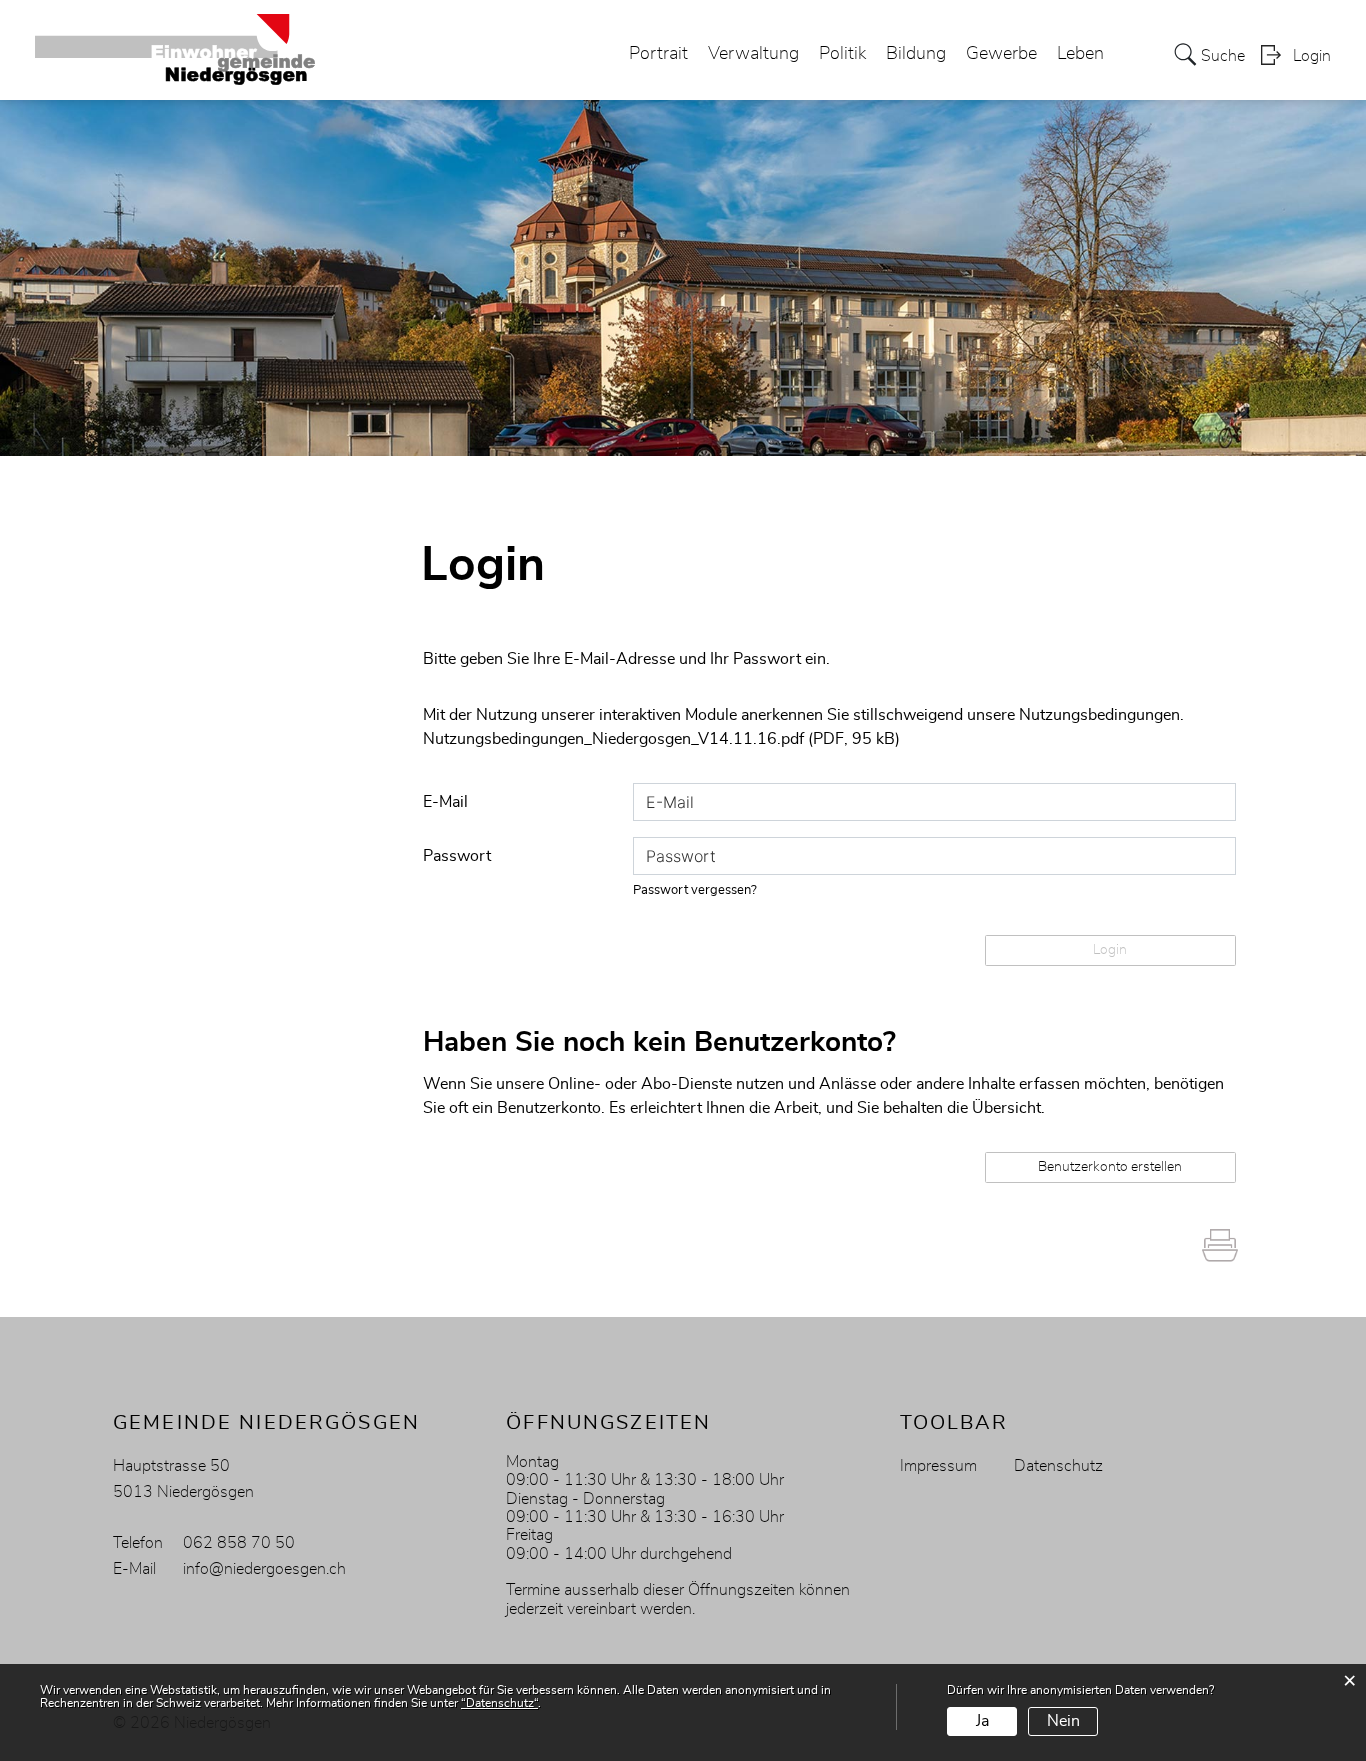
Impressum (938, 1466)
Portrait (658, 54)
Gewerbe (1001, 54)
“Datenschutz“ (499, 1703)
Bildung (916, 54)
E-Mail (445, 802)
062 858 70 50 (239, 1543)
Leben (1080, 54)
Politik (842, 54)
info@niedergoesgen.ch (264, 1569)
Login (1312, 56)
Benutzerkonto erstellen (1110, 1167)
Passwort (457, 856)
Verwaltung (753, 54)
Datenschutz (1058, 1466)
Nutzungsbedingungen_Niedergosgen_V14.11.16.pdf (613, 739)
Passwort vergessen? (695, 890)
